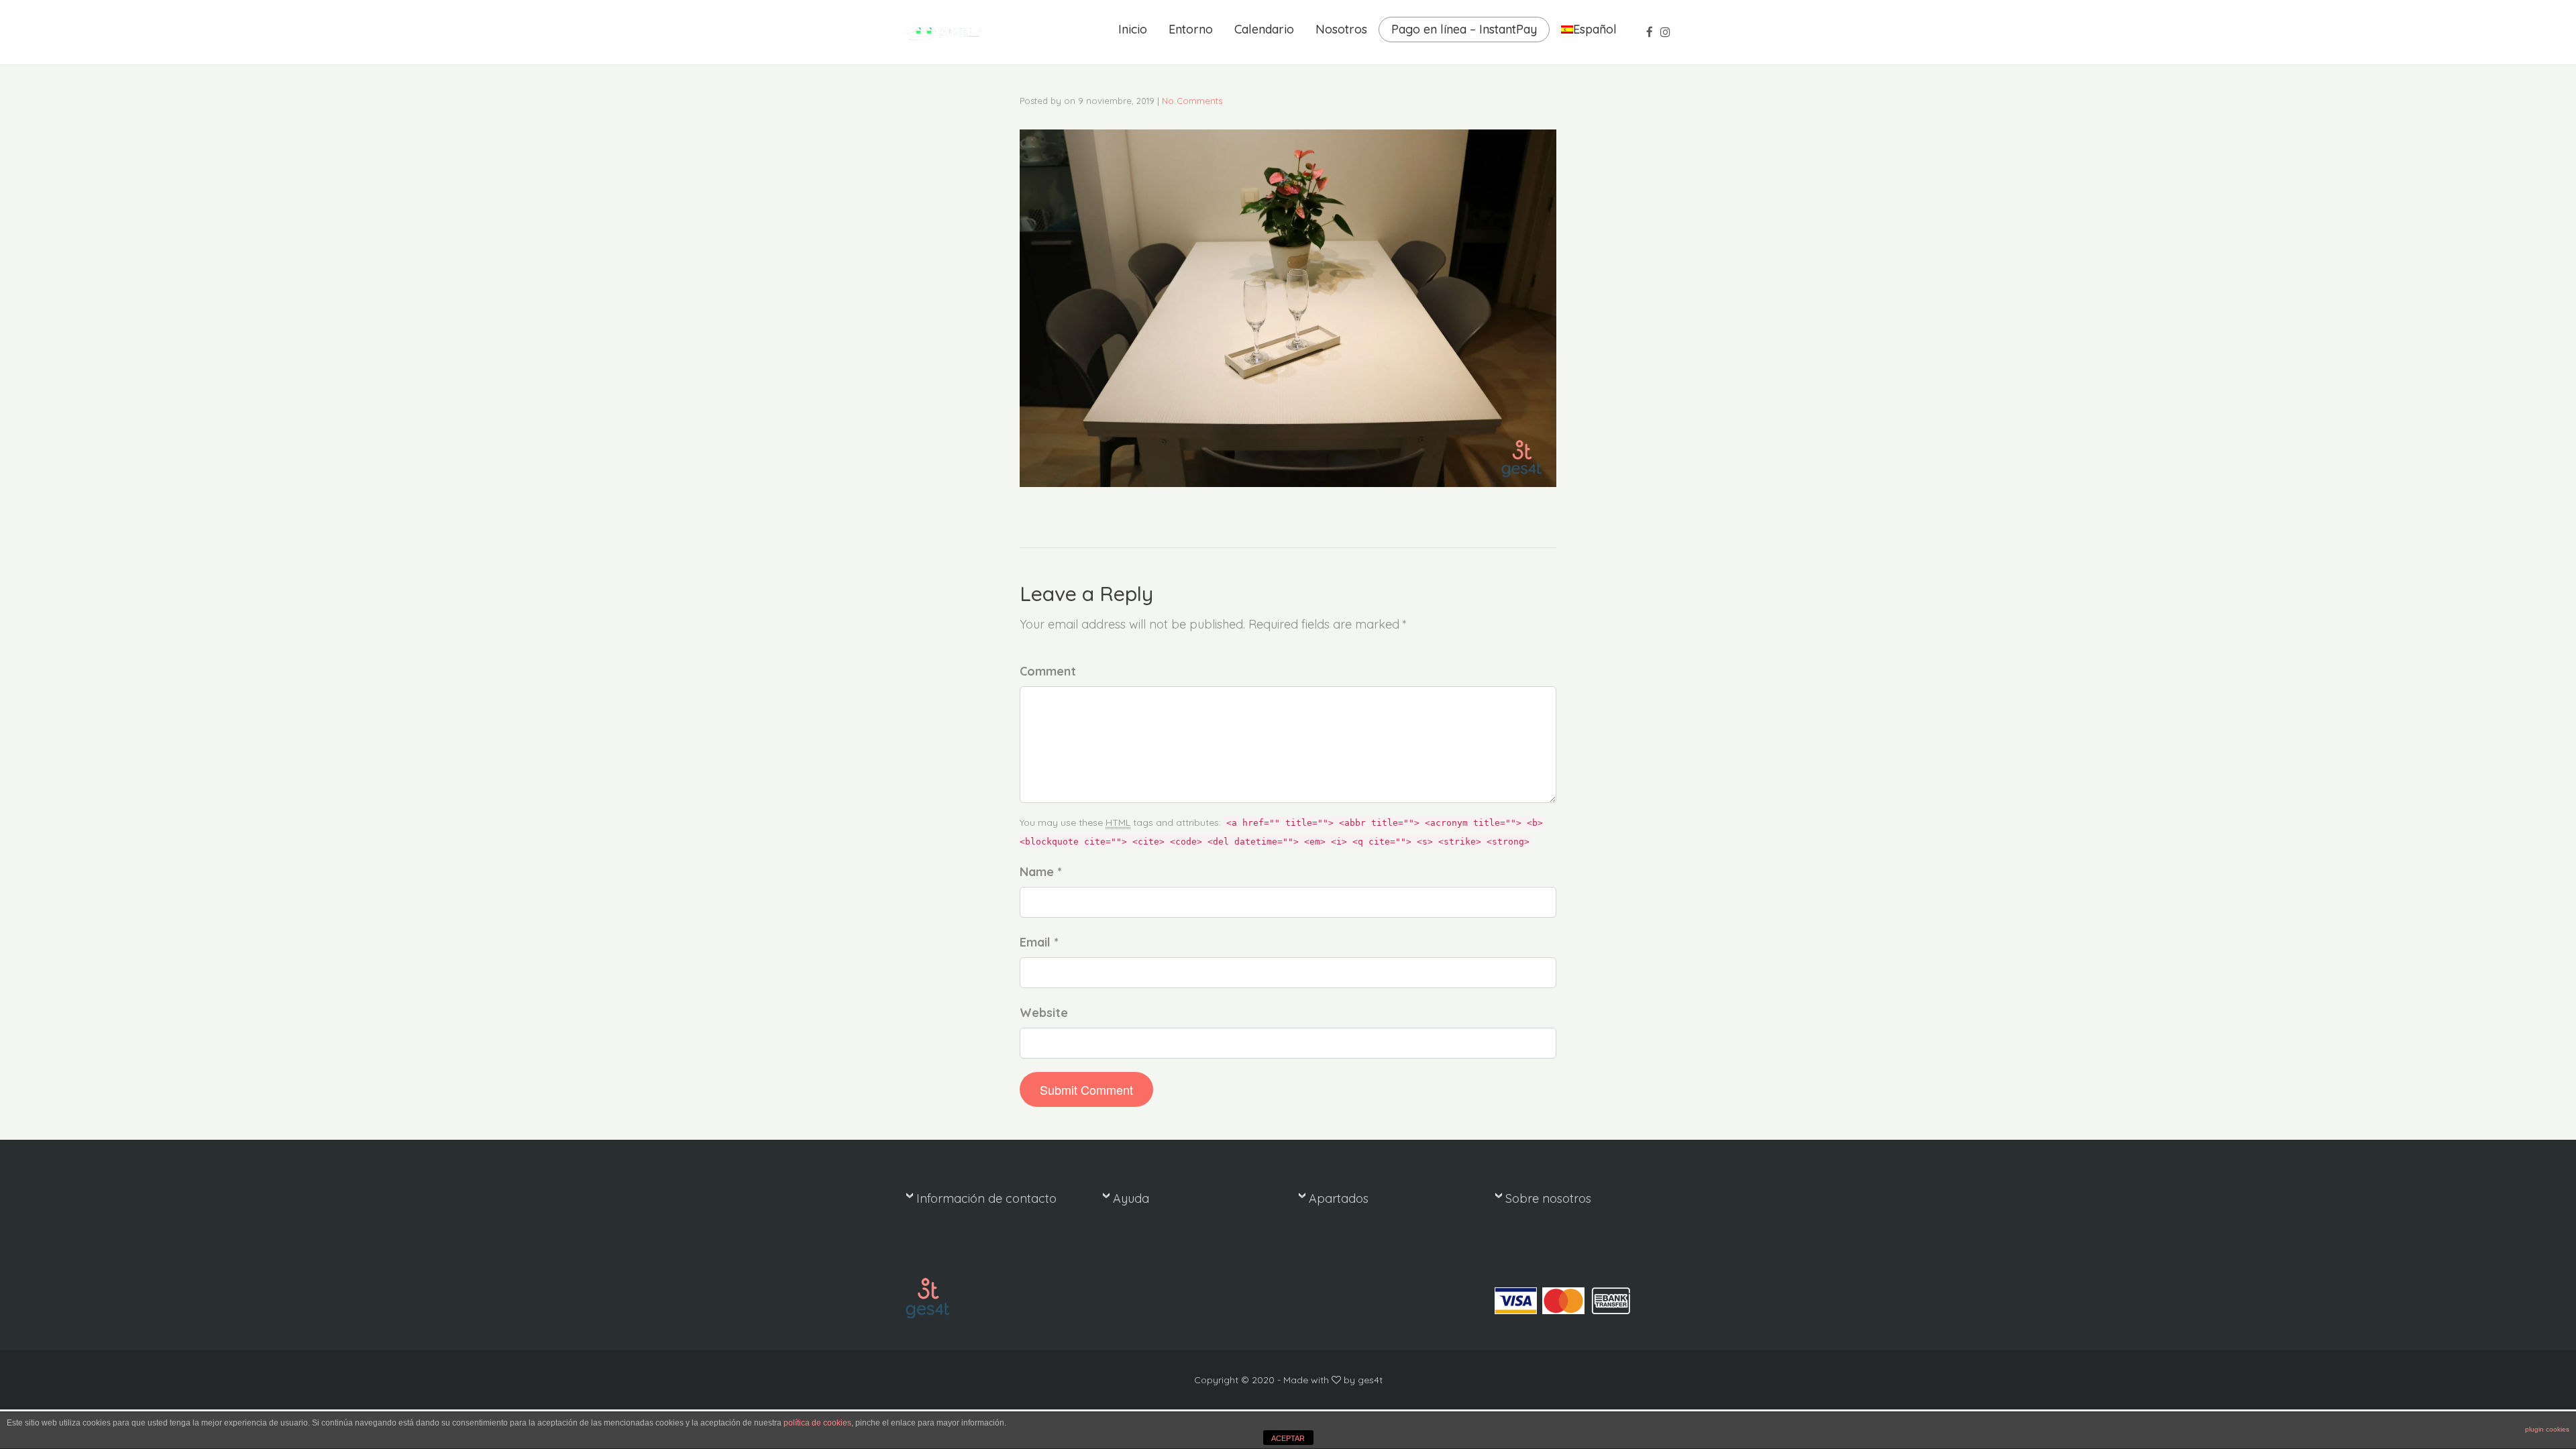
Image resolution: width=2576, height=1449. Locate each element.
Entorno (1191, 29)
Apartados (1339, 1198)
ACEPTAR (1288, 1438)
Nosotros (1341, 29)
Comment (1048, 671)
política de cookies (817, 1423)
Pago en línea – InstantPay (1464, 30)
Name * (1041, 872)
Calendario (1264, 29)
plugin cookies (2547, 1429)
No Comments (1192, 101)
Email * (1039, 942)
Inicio (1133, 29)
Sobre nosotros (1548, 1198)
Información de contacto (986, 1198)
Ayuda (1131, 1198)
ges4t (1370, 1380)
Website (1044, 1013)
